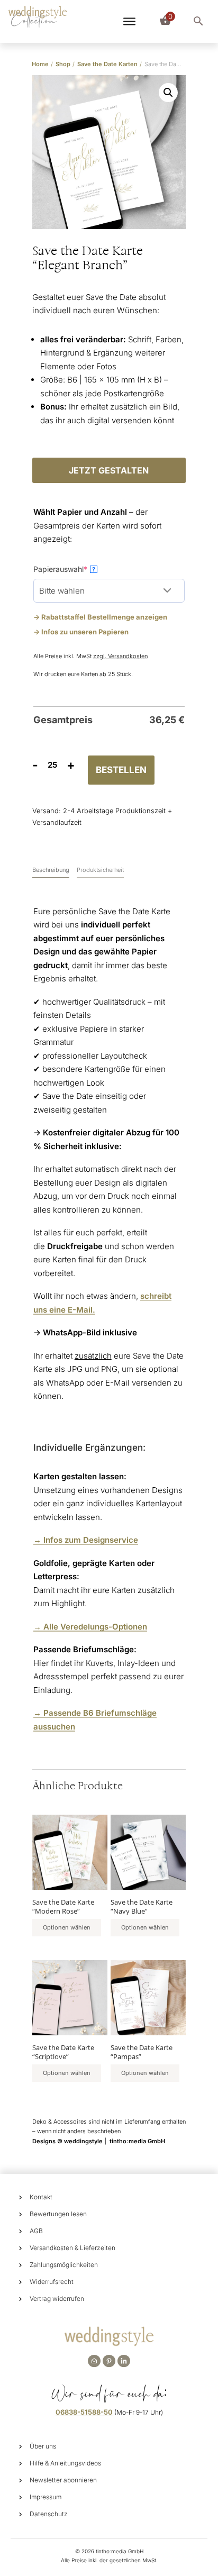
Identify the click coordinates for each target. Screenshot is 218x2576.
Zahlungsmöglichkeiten (64, 2265)
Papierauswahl (77, 569)
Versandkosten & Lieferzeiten (72, 2248)
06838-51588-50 (84, 2412)
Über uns (43, 2446)
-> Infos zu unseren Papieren (81, 632)
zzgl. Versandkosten (120, 656)
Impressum (46, 2497)
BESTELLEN (121, 770)
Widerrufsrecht (52, 2282)
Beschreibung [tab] (51, 870)
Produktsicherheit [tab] (100, 870)
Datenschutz (49, 2514)
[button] (168, 93)
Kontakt (41, 2197)
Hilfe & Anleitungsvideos (65, 2463)
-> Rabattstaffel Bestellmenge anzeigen (100, 617)
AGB (36, 2231)
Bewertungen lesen (58, 2214)
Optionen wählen (67, 1927)
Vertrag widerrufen (57, 2299)
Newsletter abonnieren (63, 2480)
